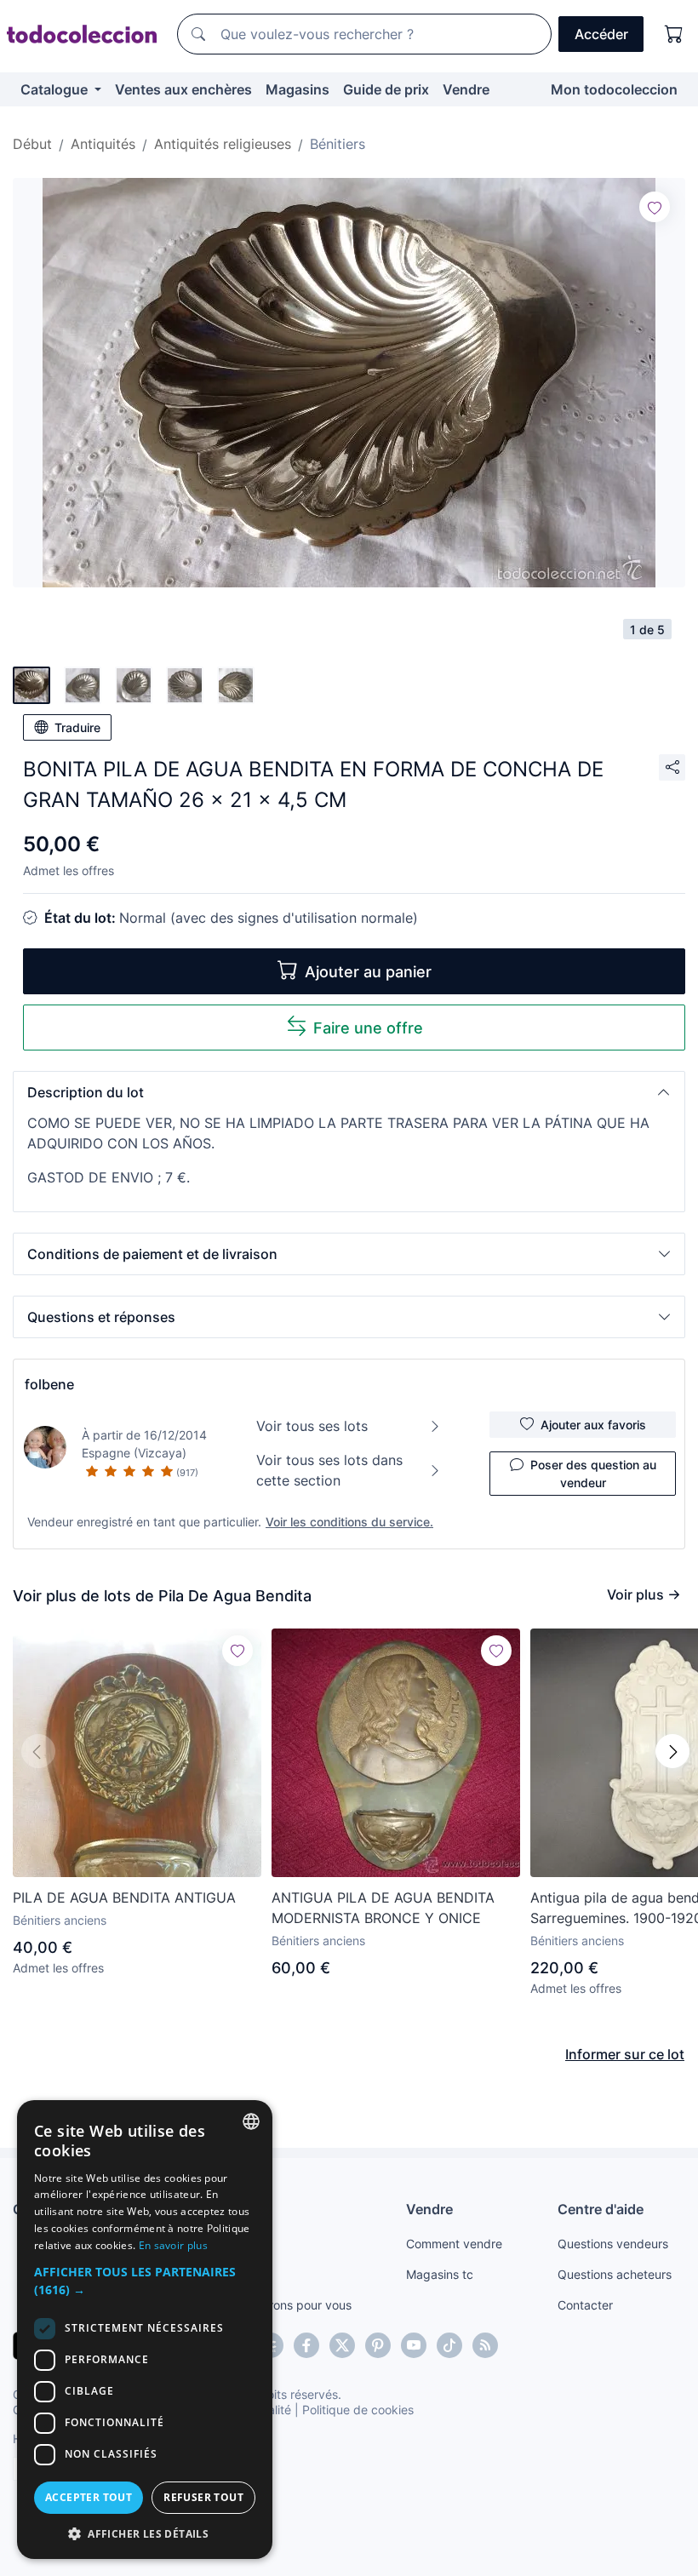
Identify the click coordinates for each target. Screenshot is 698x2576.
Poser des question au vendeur (593, 1474)
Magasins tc (440, 2274)
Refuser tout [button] (203, 2497)
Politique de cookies (358, 2410)
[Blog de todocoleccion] (485, 2345)
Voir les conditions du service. (349, 1522)
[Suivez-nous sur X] (342, 2345)
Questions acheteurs (615, 2274)
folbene (49, 1384)
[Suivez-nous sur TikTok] (449, 2345)
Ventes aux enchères (183, 89)
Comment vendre (454, 2244)
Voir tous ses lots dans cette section (329, 1470)
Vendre (466, 89)
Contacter (585, 2305)
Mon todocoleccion (614, 89)
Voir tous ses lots (312, 1426)
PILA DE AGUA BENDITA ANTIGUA (124, 1898)
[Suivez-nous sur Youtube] (414, 2345)
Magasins (298, 89)
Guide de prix (386, 89)
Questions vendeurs (613, 2244)
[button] (349, 1092)
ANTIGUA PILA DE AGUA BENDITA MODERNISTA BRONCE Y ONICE (383, 1908)
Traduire (77, 727)
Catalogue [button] (56, 89)
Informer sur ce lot (625, 2054)
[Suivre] (655, 207)
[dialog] (145, 2330)
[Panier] (674, 34)
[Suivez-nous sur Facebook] (306, 2345)
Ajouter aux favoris (593, 1425)
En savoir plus (173, 2245)
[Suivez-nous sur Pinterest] (378, 2345)
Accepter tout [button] (89, 2497)
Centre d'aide (601, 2209)
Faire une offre (368, 1028)
